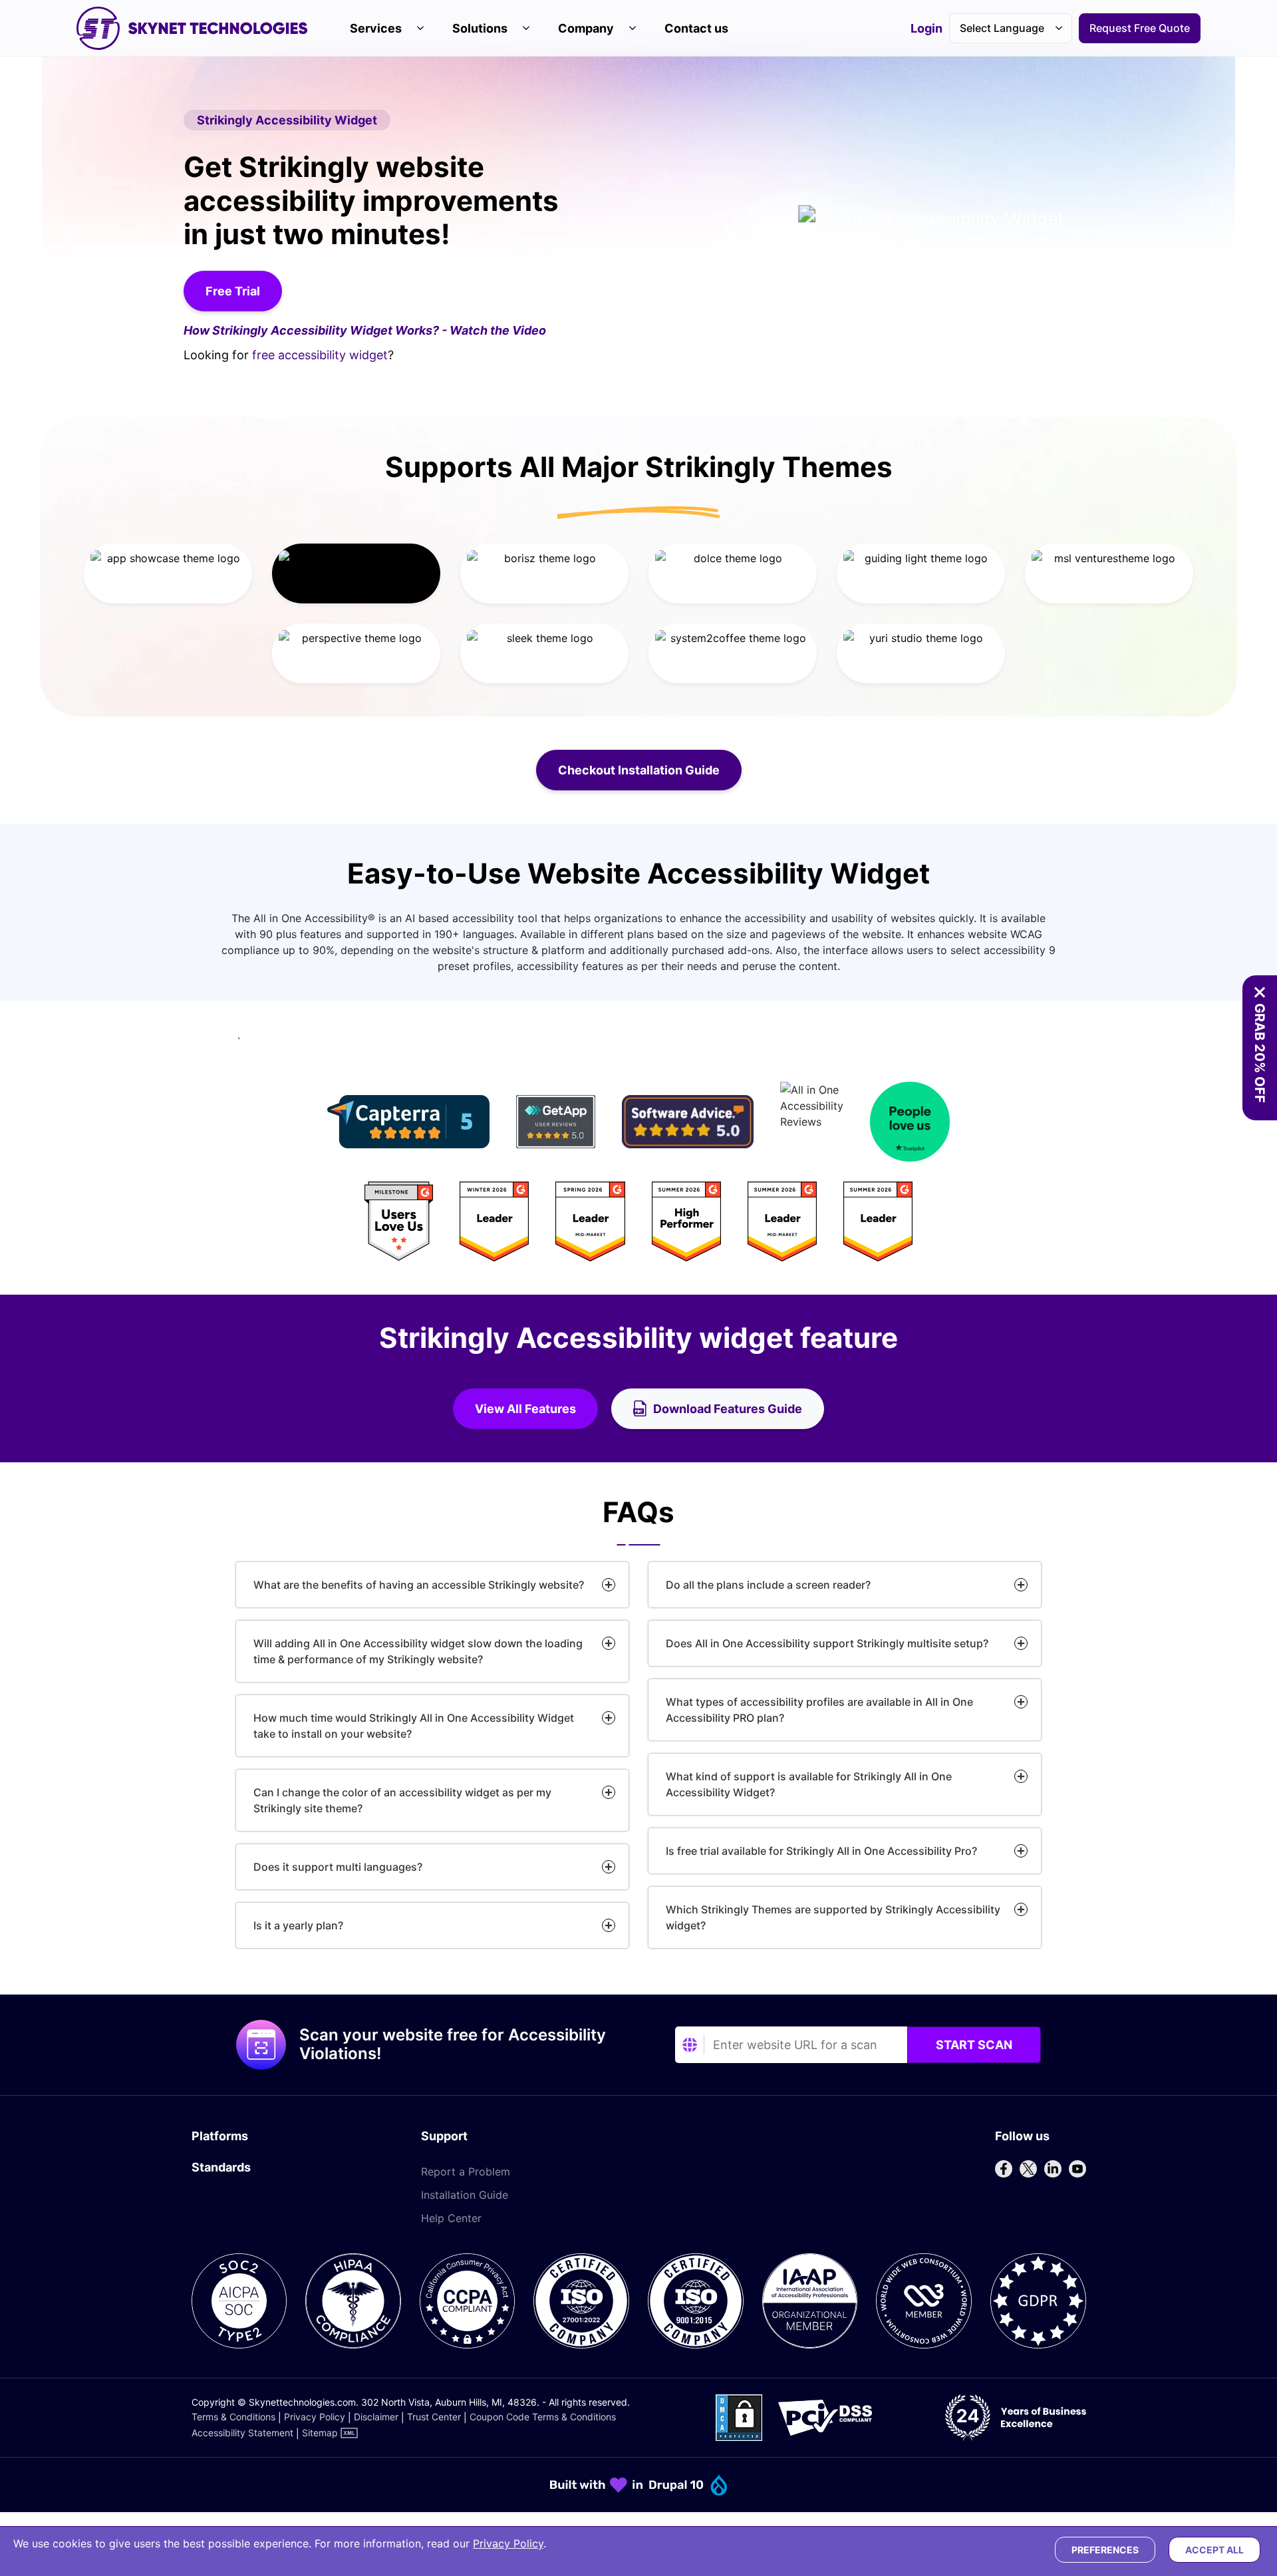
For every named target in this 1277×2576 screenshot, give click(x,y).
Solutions (480, 28)
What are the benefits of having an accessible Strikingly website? (419, 1585)
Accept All (1214, 2550)
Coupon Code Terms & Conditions (543, 2417)
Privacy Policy (315, 2417)
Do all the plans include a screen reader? (768, 1585)
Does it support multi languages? (338, 1867)
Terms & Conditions (233, 2417)
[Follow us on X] (1028, 2169)
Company (586, 28)
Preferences (1105, 2550)
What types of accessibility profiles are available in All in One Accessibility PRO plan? (819, 1710)
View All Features (536, 1413)
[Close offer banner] (1260, 993)
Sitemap (320, 2433)
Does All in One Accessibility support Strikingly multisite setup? (827, 1643)
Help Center (451, 2218)
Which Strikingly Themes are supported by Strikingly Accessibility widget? (833, 1917)
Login (926, 29)
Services (376, 28)
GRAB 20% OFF (1260, 1053)
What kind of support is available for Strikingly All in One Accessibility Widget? (809, 1784)
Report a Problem (466, 2172)
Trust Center (434, 2417)
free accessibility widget (320, 355)
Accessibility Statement (242, 2433)
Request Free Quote (1140, 28)
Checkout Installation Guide (650, 770)
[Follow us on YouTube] (1077, 2169)
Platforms (220, 2136)
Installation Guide (465, 2195)
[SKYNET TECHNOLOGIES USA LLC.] (192, 28)
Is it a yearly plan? (298, 1925)
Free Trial (233, 291)
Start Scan (974, 2045)
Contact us (696, 28)
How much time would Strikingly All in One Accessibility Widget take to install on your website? (414, 1726)
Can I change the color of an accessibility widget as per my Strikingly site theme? (402, 1800)
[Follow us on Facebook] (1004, 2169)
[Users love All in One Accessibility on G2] (638, 1221)
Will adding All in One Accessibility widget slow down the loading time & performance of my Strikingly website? (418, 1651)
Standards (221, 2167)
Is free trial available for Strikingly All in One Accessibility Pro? (821, 1851)
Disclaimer (376, 2417)
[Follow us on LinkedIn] (1053, 2169)
